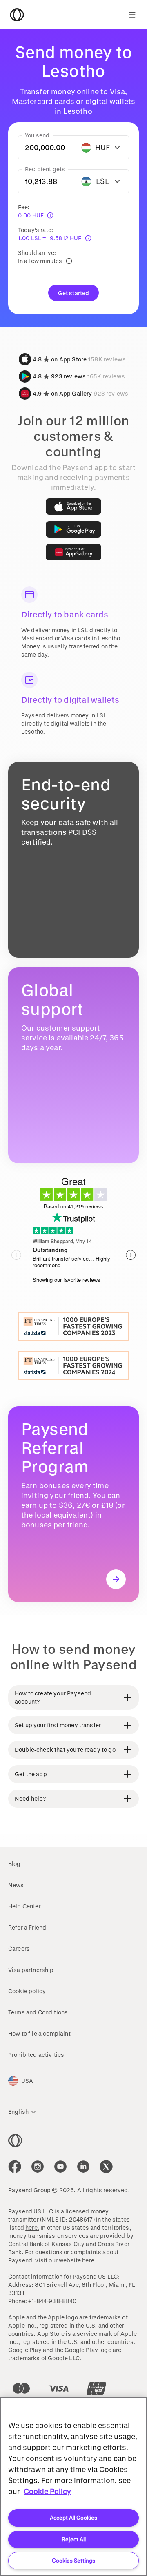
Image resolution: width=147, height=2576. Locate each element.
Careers (19, 1949)
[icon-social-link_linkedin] (83, 2167)
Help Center (24, 1906)
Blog (14, 1864)
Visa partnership (31, 1970)
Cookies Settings (73, 2560)
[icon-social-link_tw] (106, 2167)
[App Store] (73, 507)
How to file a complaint (39, 2033)
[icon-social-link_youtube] (60, 2167)
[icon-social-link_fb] (15, 2167)
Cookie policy (27, 1991)
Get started (74, 293)
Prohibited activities (36, 2055)
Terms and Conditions (38, 2012)
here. (32, 2227)
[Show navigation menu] (132, 15)
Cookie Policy (47, 2491)
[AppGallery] (73, 552)
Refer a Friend (27, 1927)
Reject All (74, 2539)
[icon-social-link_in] (38, 2167)
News (16, 1885)
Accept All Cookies (73, 2517)
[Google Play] (73, 529)
